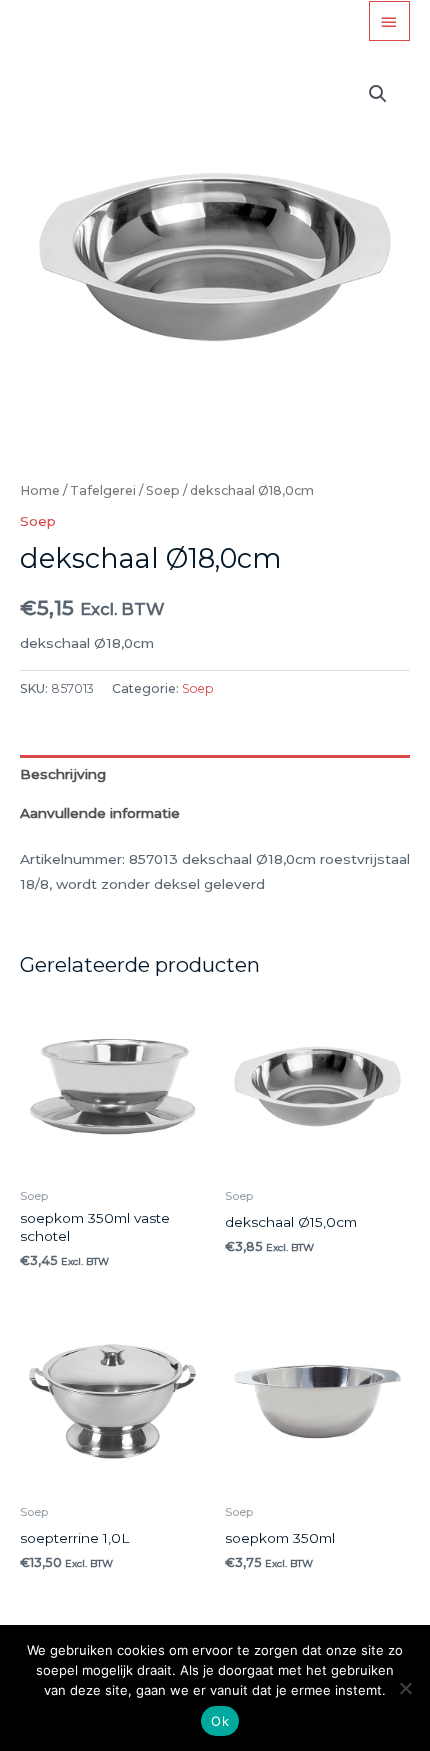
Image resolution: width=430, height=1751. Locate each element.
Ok (220, 1721)
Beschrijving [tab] (63, 774)
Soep (163, 490)
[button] (378, 94)
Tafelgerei (103, 490)
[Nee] (405, 1688)
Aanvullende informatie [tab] (100, 813)
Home (40, 490)
